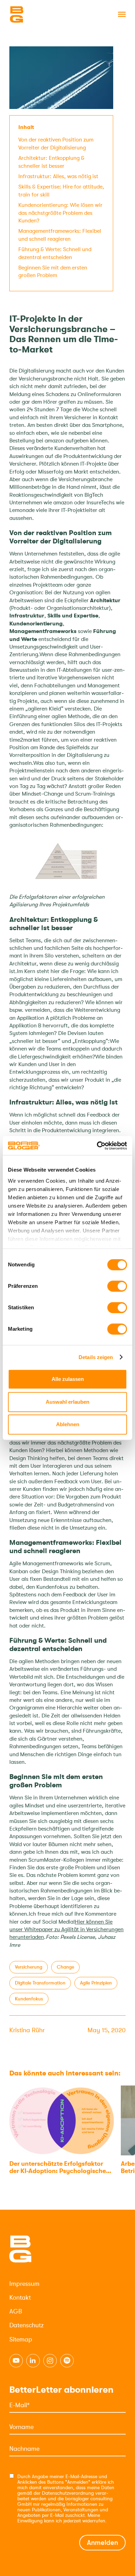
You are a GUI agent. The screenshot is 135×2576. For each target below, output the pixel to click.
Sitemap (21, 2339)
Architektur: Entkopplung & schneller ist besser (51, 162)
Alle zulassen (68, 1379)
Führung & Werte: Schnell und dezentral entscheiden (55, 253)
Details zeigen (96, 1357)
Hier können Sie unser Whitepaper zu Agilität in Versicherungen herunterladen (66, 1930)
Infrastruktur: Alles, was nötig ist (58, 176)
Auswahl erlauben (67, 1402)
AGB (16, 2311)
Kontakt (20, 2298)
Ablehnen (68, 1424)
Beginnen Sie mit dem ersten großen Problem (53, 272)
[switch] (117, 1286)
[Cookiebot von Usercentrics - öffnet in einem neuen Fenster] (97, 1146)
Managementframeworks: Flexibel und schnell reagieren (60, 235)
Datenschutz (26, 2325)
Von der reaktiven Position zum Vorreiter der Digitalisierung (56, 144)
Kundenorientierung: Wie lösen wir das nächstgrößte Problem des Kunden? (60, 213)
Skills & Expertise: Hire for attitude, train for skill (61, 191)
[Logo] (44, 15)
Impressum (24, 2284)
